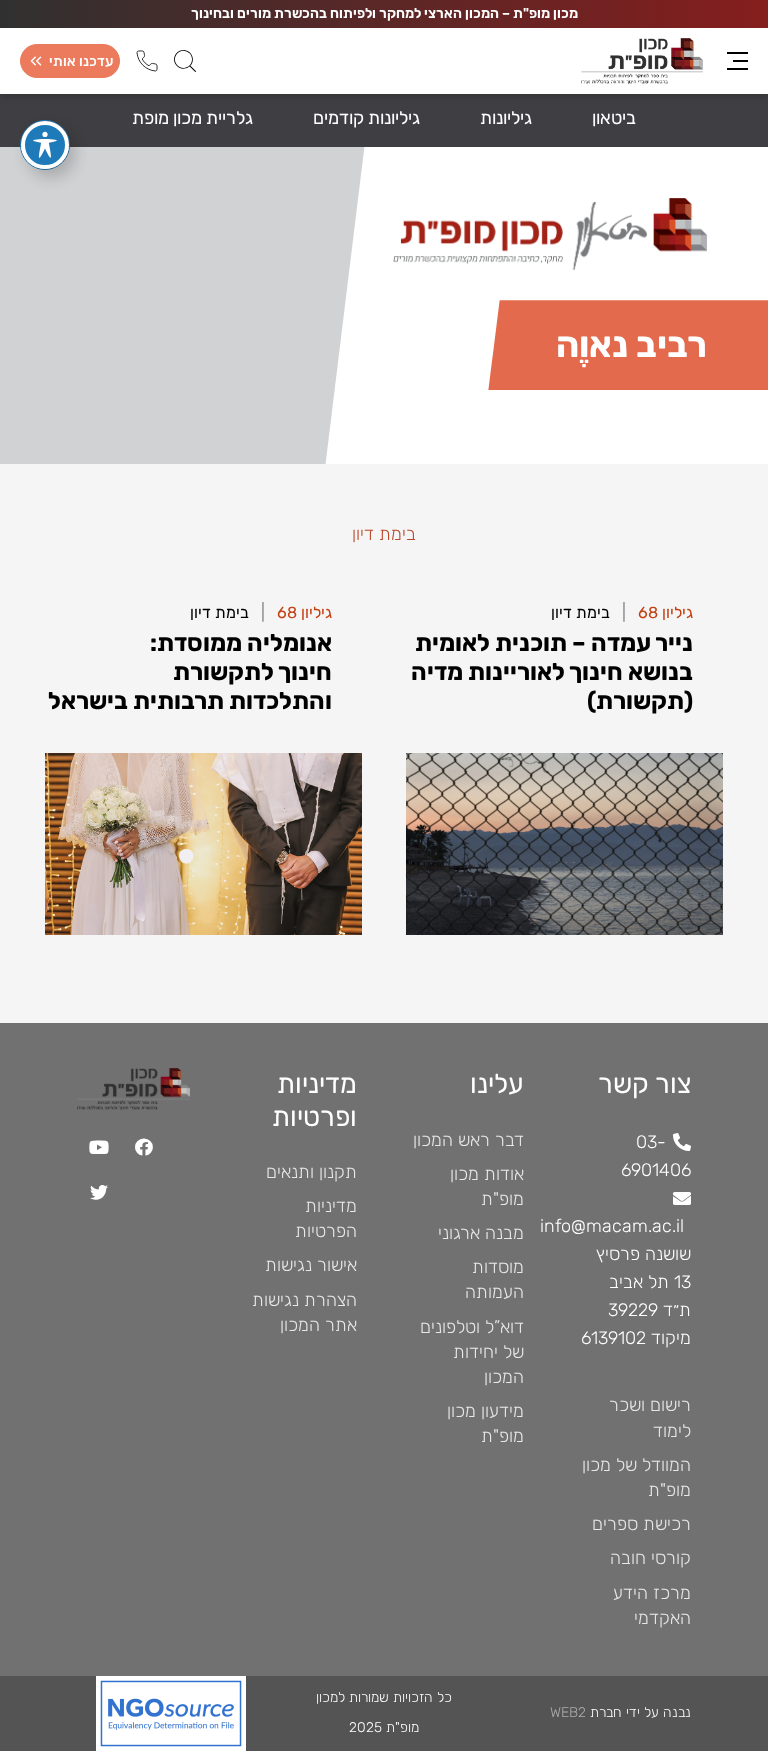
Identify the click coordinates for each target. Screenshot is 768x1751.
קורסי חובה (650, 1558)
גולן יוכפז (487, 784)
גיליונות (506, 118)
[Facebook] (144, 1147)
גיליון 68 (665, 612)
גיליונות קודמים (366, 118)
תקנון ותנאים (311, 1172)
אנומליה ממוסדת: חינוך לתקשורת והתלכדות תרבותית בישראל (232, 708)
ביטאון (614, 118)
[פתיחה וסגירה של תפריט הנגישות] (45, 145)
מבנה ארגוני (481, 1233)
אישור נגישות (311, 1265)
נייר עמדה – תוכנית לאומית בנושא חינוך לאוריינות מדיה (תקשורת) (591, 708)
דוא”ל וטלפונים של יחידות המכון (472, 1352)
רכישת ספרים (641, 1524)
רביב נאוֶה (485, 896)
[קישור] (161, 1713)
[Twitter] (99, 1192)
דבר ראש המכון (468, 1140)
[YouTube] (99, 1147)
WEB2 (568, 1712)
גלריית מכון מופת (192, 118)
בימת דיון (580, 612)
